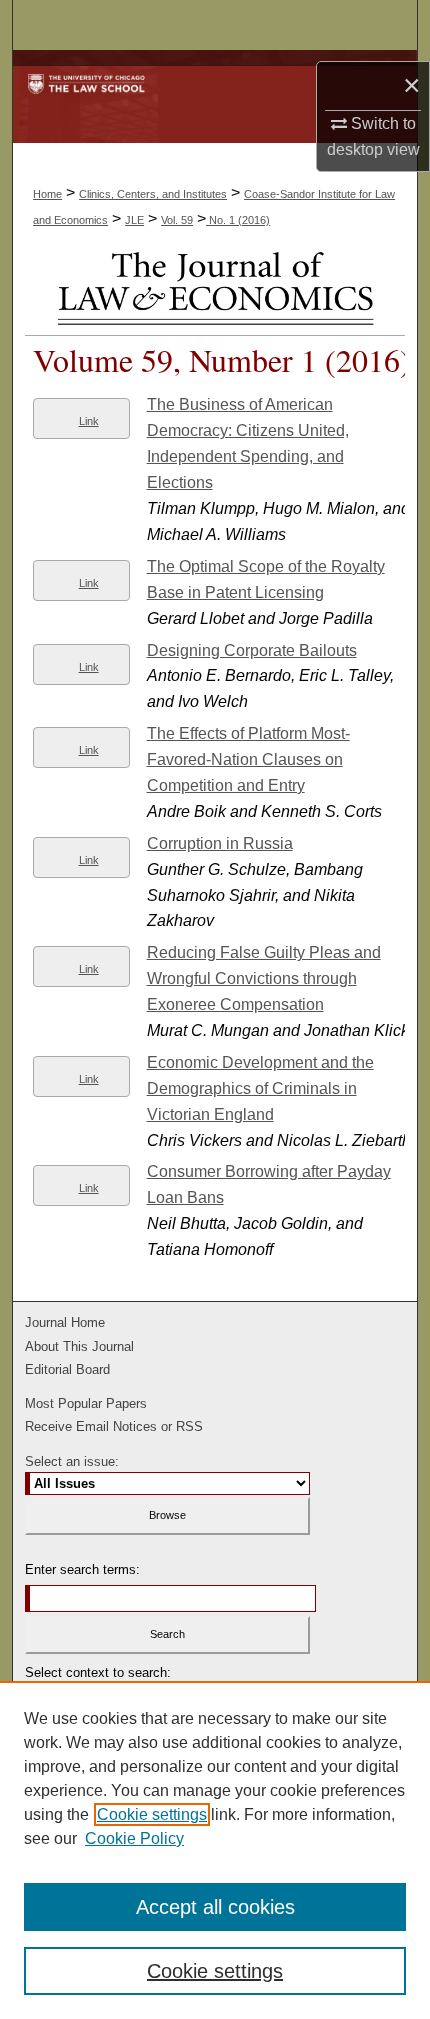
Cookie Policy (134, 1838)
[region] (215, 1850)
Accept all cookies (215, 1907)
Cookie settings (152, 1814)
